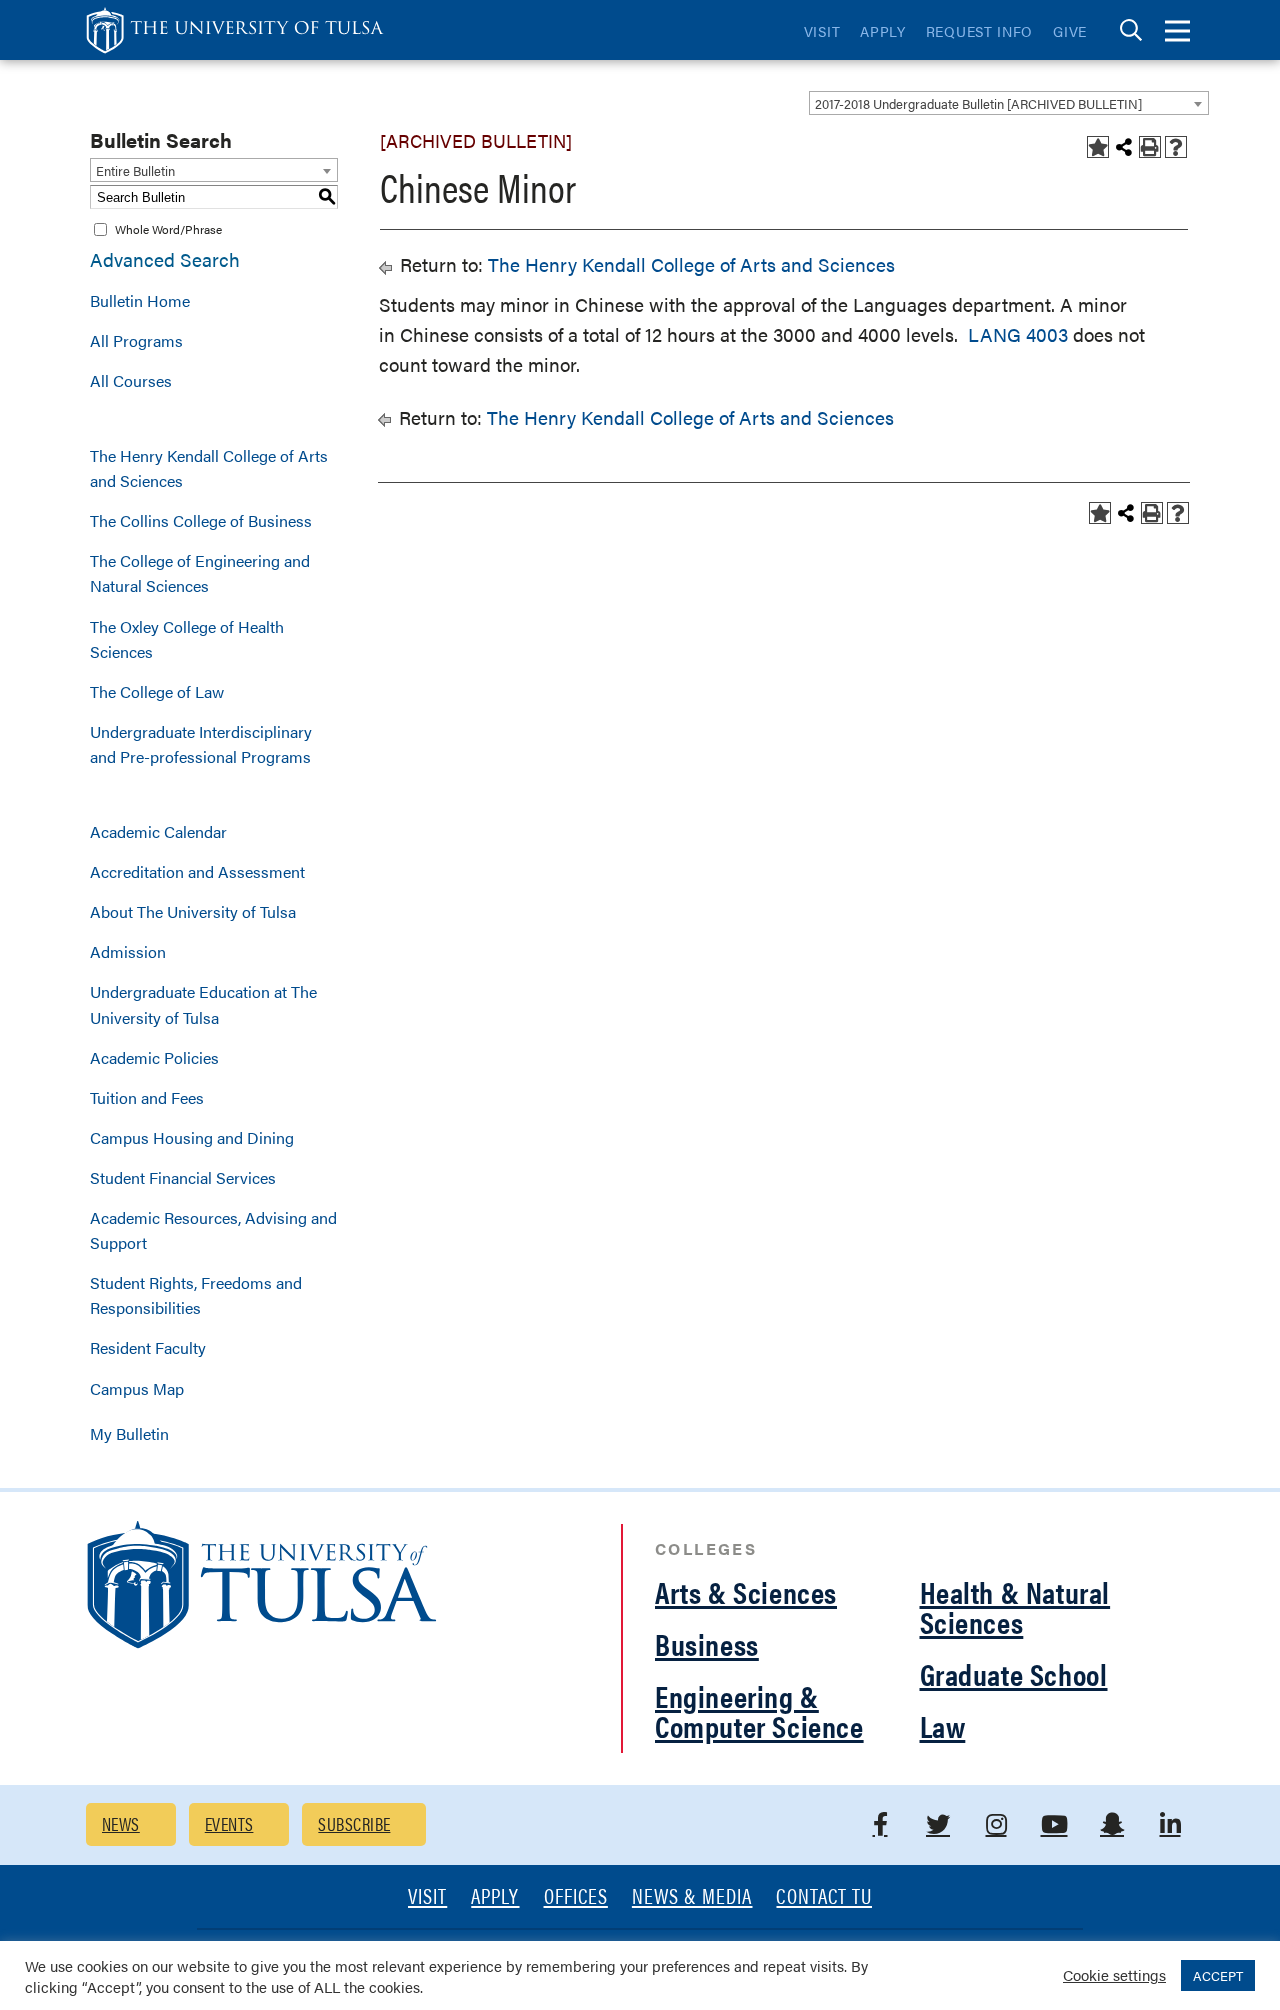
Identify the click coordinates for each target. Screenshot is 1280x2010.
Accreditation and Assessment (197, 871)
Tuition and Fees (147, 1097)
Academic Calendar (158, 831)
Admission (128, 951)
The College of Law (157, 691)
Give (1070, 31)
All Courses (131, 380)
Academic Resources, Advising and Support (213, 1230)
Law (943, 1725)
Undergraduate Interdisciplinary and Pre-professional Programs (201, 744)
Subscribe (354, 1823)
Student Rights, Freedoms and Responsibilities (196, 1295)
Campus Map (137, 1388)
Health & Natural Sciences (1015, 1606)
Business (707, 1643)
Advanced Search (165, 259)
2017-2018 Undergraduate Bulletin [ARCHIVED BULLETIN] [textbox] (978, 103)
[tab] (1131, 30)
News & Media (692, 1897)
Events (229, 1823)
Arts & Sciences (746, 1591)
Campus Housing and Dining (192, 1137)
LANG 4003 (1018, 334)
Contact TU (824, 1897)
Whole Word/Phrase (168, 229)
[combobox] (1009, 103)
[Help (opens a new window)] (1176, 147)
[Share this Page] (1124, 147)
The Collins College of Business (201, 520)
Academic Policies (154, 1057)
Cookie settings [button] (1114, 1974)
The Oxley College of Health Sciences (187, 639)
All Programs (136, 340)
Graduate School (1014, 1673)
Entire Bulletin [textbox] (135, 170)
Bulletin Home (140, 300)
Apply (883, 31)
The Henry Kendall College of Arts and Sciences (209, 468)
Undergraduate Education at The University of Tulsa (203, 1004)
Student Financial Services (183, 1177)
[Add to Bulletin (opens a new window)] (1098, 147)
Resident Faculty (148, 1347)
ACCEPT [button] (1218, 1975)
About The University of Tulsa (193, 911)
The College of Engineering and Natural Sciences (200, 573)
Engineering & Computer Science (759, 1710)
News (121, 1823)
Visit (822, 31)
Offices (576, 1897)
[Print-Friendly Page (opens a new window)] (1150, 147)
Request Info (979, 31)
